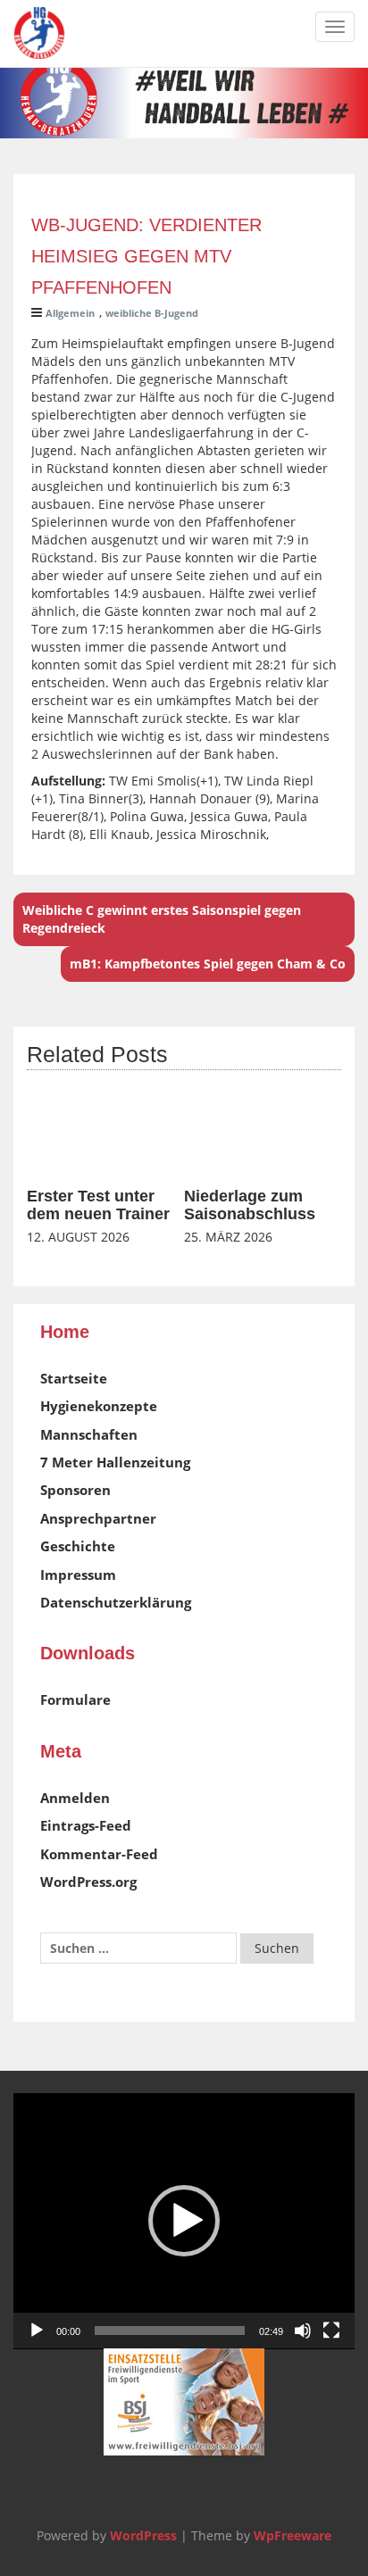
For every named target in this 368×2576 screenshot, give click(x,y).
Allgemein (70, 313)
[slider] (170, 2331)
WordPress (143, 2535)
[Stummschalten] (303, 2331)
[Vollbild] (331, 2331)
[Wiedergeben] (37, 2331)
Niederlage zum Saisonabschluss (250, 1205)
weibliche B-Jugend (152, 313)
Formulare (75, 1699)
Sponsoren (75, 1490)
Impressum (78, 1575)
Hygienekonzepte (99, 1406)
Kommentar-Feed (99, 1854)
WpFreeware (293, 2535)
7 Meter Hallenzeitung (115, 1462)
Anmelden (75, 1798)
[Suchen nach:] (138, 1948)
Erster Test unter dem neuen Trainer (98, 1205)
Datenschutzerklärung (116, 1602)
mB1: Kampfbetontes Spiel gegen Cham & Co (208, 964)
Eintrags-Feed (86, 1825)
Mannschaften (89, 1434)
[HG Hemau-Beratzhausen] (39, 33)
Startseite (74, 1378)
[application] (184, 2221)
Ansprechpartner (98, 1518)
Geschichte (78, 1546)
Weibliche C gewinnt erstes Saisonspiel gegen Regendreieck (162, 919)
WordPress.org (88, 1882)
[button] (184, 2221)
